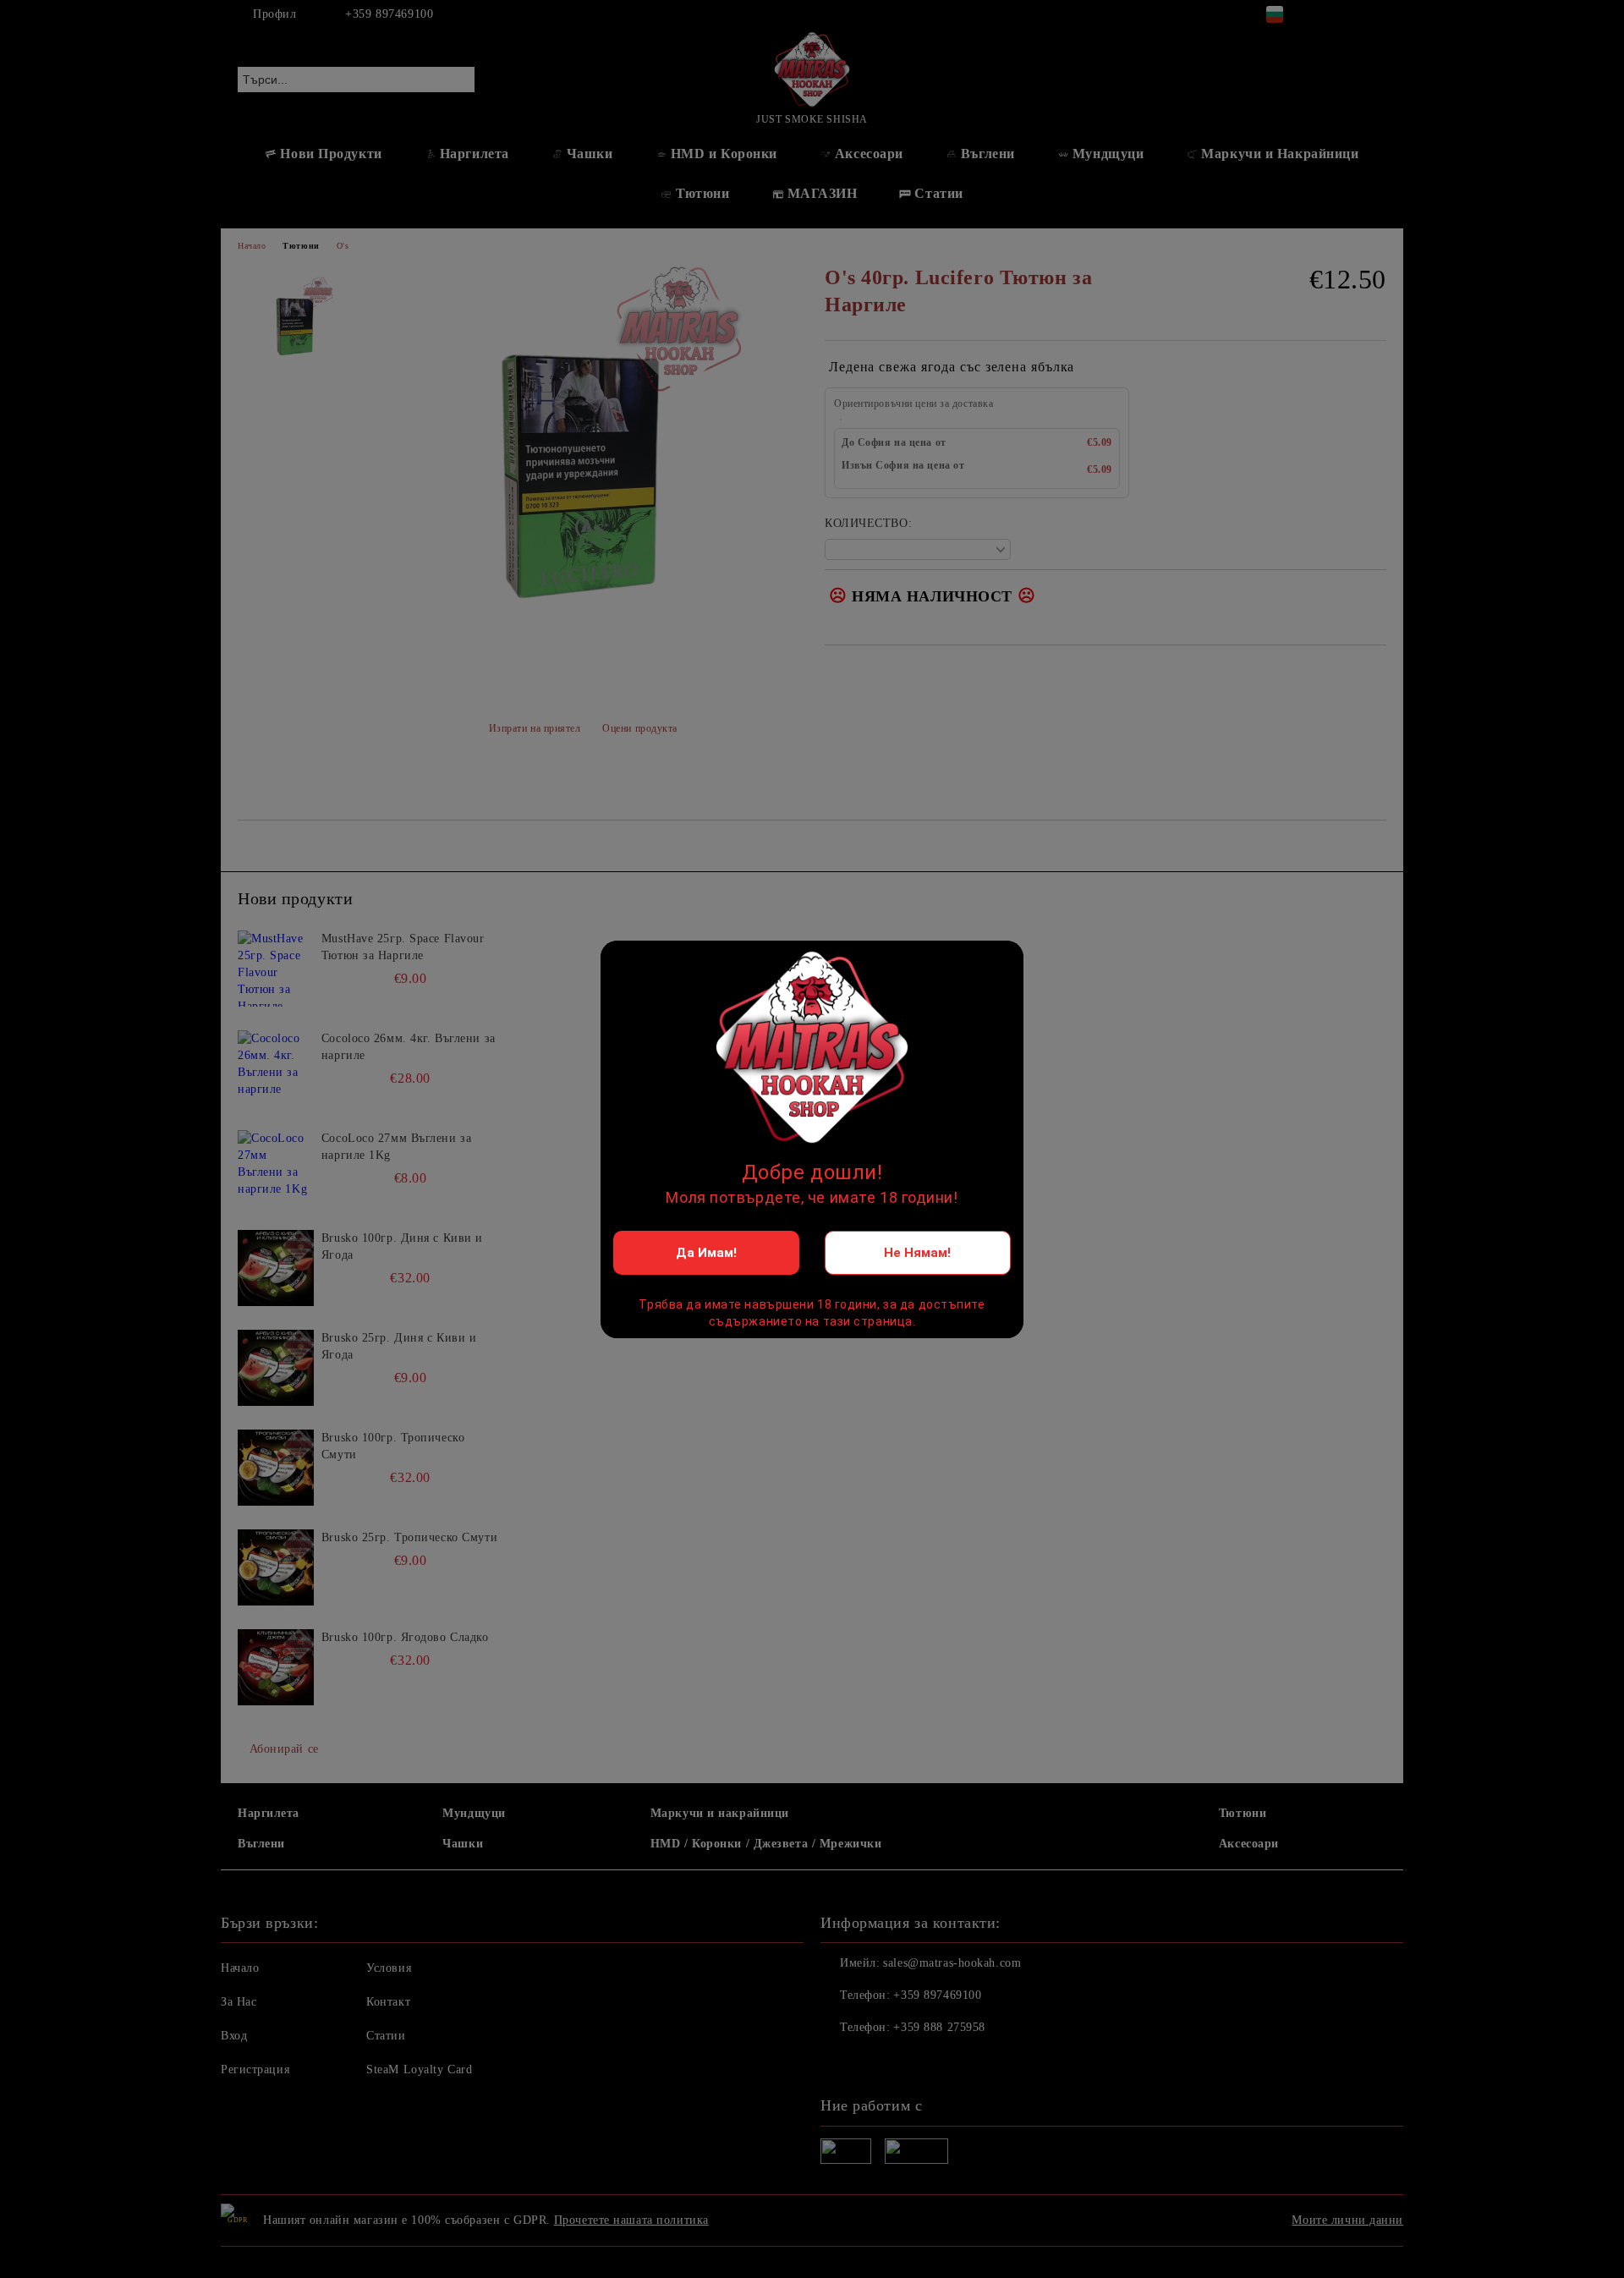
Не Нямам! (917, 1253)
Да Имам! (706, 1253)
